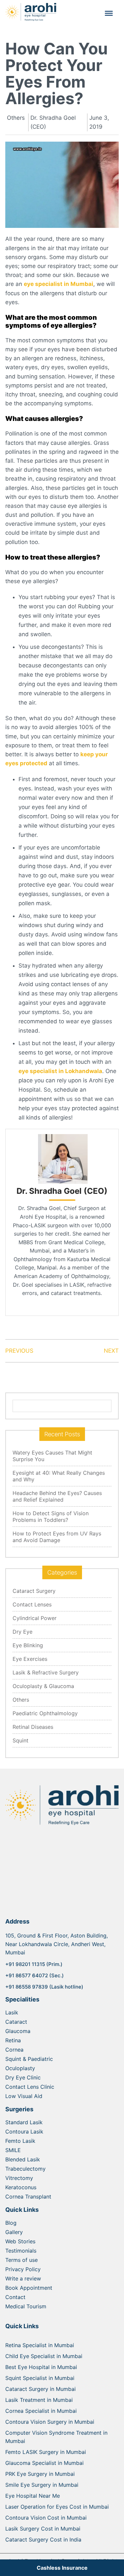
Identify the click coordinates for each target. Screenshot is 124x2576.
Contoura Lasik (24, 2132)
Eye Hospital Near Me (33, 2496)
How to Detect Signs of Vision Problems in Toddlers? (51, 1517)
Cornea (14, 2050)
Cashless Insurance (62, 2568)
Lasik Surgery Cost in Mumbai (43, 2529)
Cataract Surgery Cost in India (43, 2540)
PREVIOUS (19, 1351)
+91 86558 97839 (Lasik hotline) (44, 1987)
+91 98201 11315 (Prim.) (34, 1964)
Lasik (12, 2012)
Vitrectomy (19, 2178)
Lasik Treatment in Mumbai (39, 2400)
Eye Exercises (30, 1659)
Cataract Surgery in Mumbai (41, 2389)
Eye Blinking (28, 1645)
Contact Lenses (32, 1604)
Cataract (16, 2022)
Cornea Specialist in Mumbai (41, 2411)
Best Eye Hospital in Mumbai (41, 2367)
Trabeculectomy (25, 2169)
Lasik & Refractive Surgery (46, 1672)
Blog (11, 2223)
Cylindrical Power (35, 1618)
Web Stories (20, 2241)
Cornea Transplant (28, 2197)
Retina (13, 2040)
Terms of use (21, 2260)
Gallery (14, 2232)
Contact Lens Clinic (30, 2087)
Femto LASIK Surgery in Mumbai (46, 2452)
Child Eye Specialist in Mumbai (44, 2356)
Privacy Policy (23, 2269)
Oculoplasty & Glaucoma (43, 1686)
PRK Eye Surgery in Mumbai (40, 2474)
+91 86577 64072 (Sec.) (35, 1975)
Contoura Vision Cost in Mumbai (46, 2518)
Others (21, 1700)
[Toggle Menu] (109, 13)
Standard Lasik (24, 2122)
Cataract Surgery (34, 1591)
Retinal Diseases (33, 1727)
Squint (21, 1740)
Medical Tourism (26, 2306)
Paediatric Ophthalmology (45, 1713)
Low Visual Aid (24, 2096)
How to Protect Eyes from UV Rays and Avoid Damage (57, 1537)
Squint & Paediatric (29, 2059)
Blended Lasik (23, 2159)
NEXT (111, 1351)
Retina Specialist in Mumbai (40, 2345)
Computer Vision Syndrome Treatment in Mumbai (56, 2437)
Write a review (23, 2278)
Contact (15, 2297)
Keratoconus (21, 2187)
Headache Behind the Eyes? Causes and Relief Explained (57, 1496)
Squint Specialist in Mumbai (40, 2378)
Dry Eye (22, 1632)
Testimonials (21, 2251)
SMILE (13, 2150)
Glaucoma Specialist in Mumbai (44, 2463)
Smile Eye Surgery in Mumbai (42, 2485)
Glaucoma (18, 2031)
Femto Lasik (20, 2141)
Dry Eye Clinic (23, 2077)
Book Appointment (29, 2288)
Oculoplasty (20, 2068)
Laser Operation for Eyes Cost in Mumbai (57, 2507)
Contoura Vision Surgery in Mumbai (50, 2422)
